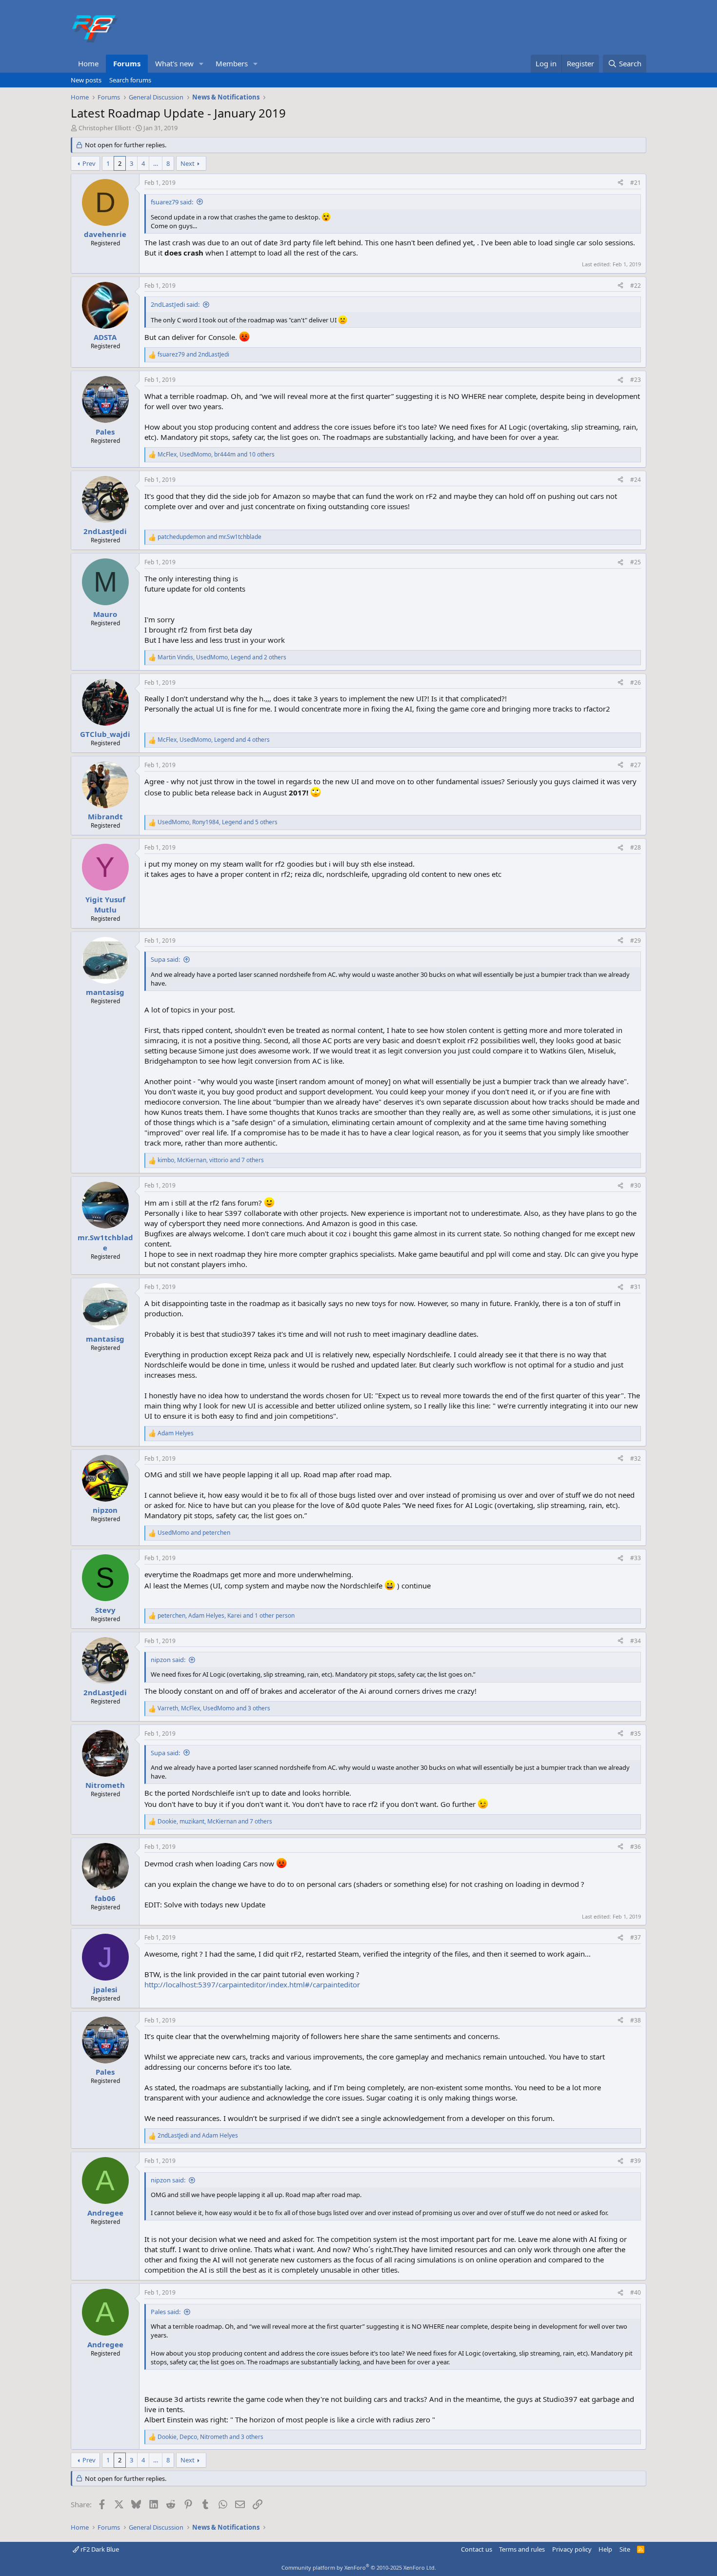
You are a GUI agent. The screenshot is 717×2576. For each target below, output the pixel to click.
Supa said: (165, 959)
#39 (636, 2161)
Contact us (477, 2549)
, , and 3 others (214, 1708)
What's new (174, 63)
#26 (636, 683)
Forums (127, 63)
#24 (636, 480)
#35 (636, 1734)
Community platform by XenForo (359, 2567)
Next (188, 163)
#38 (636, 2020)
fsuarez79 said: (172, 202)
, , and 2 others (222, 657)
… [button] (156, 163)
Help (605, 2549)
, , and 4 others (214, 740)
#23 (636, 380)
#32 (636, 1458)
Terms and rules (522, 2549)
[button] (201, 64)
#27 (636, 765)
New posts (86, 80)
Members (232, 63)
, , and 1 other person (226, 1616)
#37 (636, 1937)
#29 (636, 941)
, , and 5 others (218, 822)
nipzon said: (168, 1660)
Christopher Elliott (105, 128)
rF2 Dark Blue (99, 2549)
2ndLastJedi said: (175, 304)
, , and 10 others (216, 455)
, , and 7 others (211, 1160)
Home (88, 63)
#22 (636, 286)
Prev (89, 163)
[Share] (620, 183)
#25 (636, 562)
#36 (636, 1847)
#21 (636, 183)
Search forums (130, 80)
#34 (636, 1641)
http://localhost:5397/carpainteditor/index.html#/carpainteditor (252, 1984)
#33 (636, 1558)
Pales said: (166, 2312)
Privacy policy (572, 2549)
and (193, 355)
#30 (636, 1185)
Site (625, 2549)
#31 (636, 1287)
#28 (636, 847)
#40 (636, 2292)
